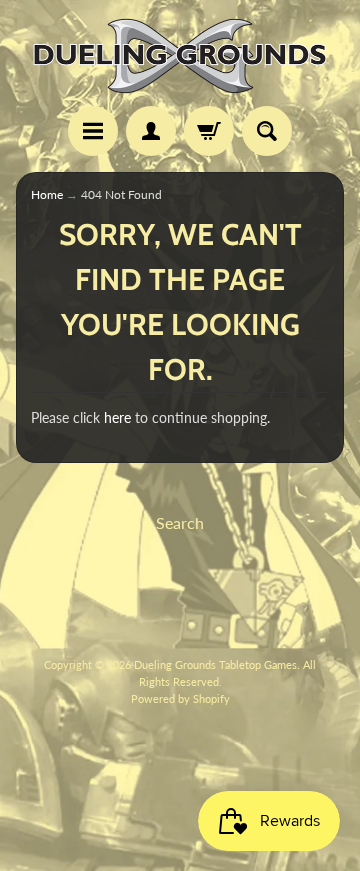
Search (180, 522)
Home (47, 194)
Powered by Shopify (180, 698)
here (117, 418)
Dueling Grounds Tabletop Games (215, 664)
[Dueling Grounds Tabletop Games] (180, 56)
